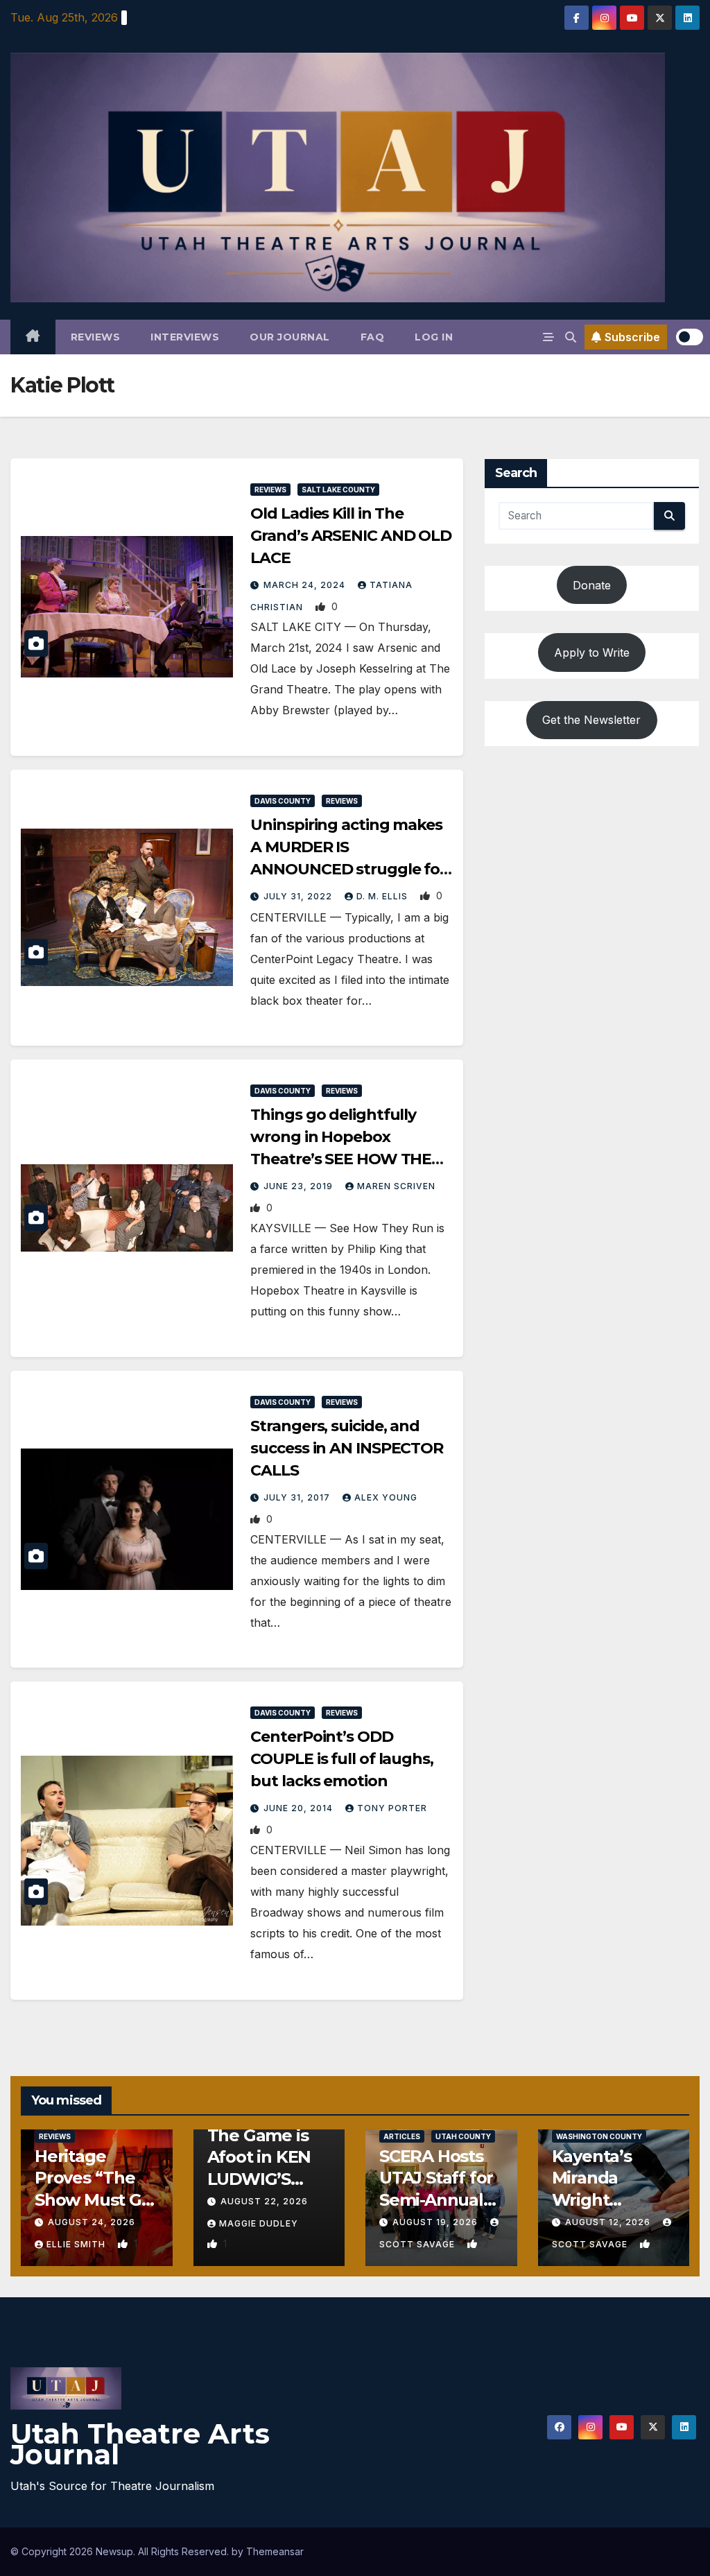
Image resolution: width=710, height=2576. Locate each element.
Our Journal (290, 337)
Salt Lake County (338, 490)
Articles (402, 2136)
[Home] (33, 337)
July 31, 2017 (298, 1497)
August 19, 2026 (436, 2222)
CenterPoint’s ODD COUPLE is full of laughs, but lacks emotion (342, 1759)
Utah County (463, 2136)
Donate (592, 585)
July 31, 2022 (299, 896)
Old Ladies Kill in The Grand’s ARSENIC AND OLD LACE (351, 536)
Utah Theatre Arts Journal (140, 2444)
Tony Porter (392, 1808)
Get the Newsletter (591, 720)
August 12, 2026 (609, 2222)
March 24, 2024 (306, 585)
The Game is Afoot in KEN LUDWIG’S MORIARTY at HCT (262, 2179)
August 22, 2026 (264, 2201)
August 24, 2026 (92, 2222)
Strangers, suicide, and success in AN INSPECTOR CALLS (347, 1448)
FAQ (373, 337)
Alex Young (386, 1497)
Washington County (599, 2136)
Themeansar (275, 2551)
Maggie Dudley (259, 2223)
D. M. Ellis (383, 896)
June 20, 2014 (300, 1808)
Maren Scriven (396, 1186)
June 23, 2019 (300, 1186)
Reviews (96, 337)
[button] (571, 337)
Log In (434, 337)
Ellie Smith (77, 2244)
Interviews (185, 337)
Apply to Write (592, 652)
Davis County (283, 801)
